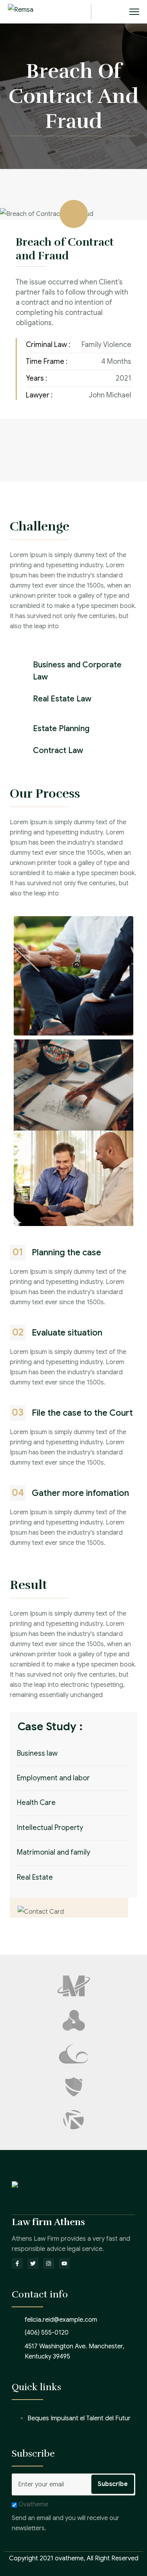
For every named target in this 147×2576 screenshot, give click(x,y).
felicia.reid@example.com (61, 2320)
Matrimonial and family (54, 1852)
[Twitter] (33, 2263)
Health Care (36, 1803)
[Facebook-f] (17, 2263)
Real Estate (35, 1877)
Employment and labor (53, 1778)
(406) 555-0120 (47, 2333)
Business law (37, 1753)
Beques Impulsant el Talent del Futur (79, 2418)
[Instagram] (49, 2263)
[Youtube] (64, 2263)
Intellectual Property (50, 1828)
